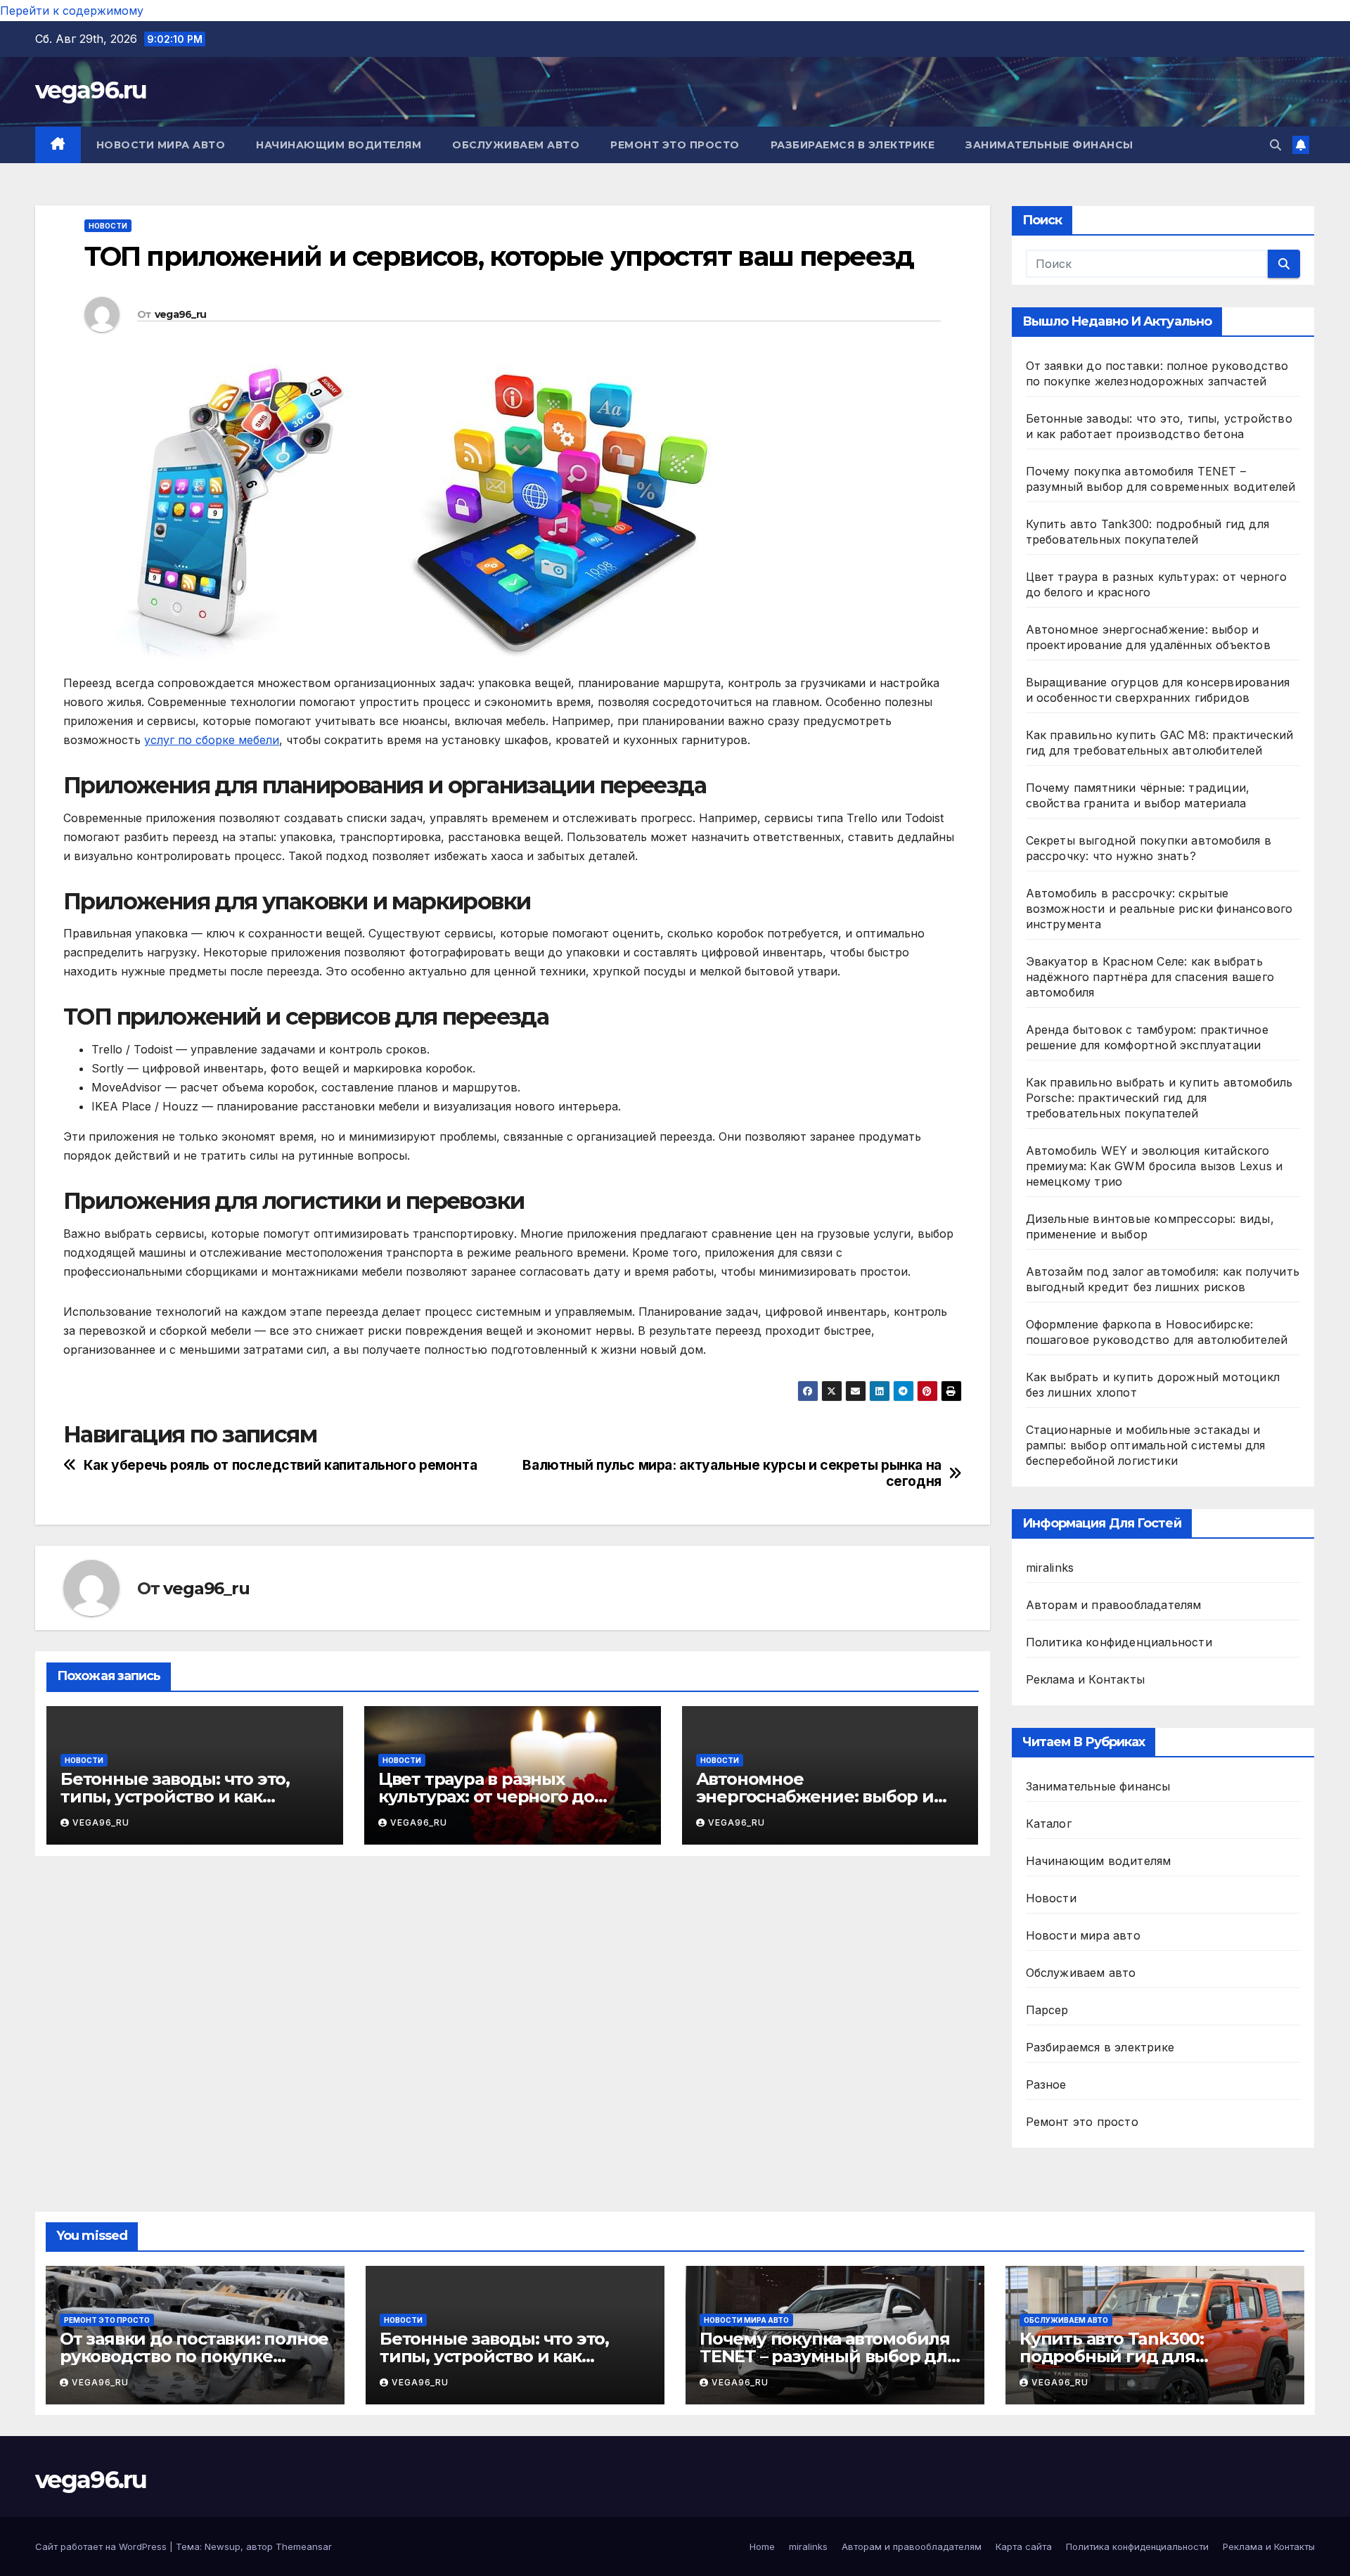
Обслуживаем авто (516, 145)
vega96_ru (181, 314)
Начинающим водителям (339, 145)
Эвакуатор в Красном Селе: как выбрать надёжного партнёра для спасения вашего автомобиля (1150, 977)
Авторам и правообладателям (1114, 1605)
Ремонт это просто (675, 145)
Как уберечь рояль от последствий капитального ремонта (281, 1465)
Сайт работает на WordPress (102, 2546)
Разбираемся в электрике (853, 145)
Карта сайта (1024, 2546)
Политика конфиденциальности (1119, 1642)
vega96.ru (91, 90)
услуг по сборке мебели (212, 740)
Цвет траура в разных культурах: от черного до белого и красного (486, 1796)
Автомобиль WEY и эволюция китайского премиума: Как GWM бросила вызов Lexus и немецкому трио (1155, 1166)
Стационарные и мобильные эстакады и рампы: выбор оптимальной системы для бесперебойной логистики (1146, 1445)
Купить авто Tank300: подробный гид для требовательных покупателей (1150, 2356)
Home (762, 2546)
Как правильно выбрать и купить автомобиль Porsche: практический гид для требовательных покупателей (1159, 1098)
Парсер (1047, 2010)
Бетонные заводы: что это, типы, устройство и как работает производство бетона (514, 2356)
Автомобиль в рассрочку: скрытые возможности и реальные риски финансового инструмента (1159, 909)
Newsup (223, 2546)
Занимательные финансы (1049, 145)
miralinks (1050, 1568)
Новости (108, 226)
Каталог (1049, 1824)
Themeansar (304, 2546)
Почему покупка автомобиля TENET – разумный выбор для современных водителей (829, 2356)
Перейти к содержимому (72, 11)
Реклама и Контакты (1086, 1679)
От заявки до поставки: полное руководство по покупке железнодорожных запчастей (194, 2356)
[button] (1275, 145)
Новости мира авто (161, 145)
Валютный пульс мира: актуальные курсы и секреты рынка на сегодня (732, 1473)
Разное (1046, 2084)
